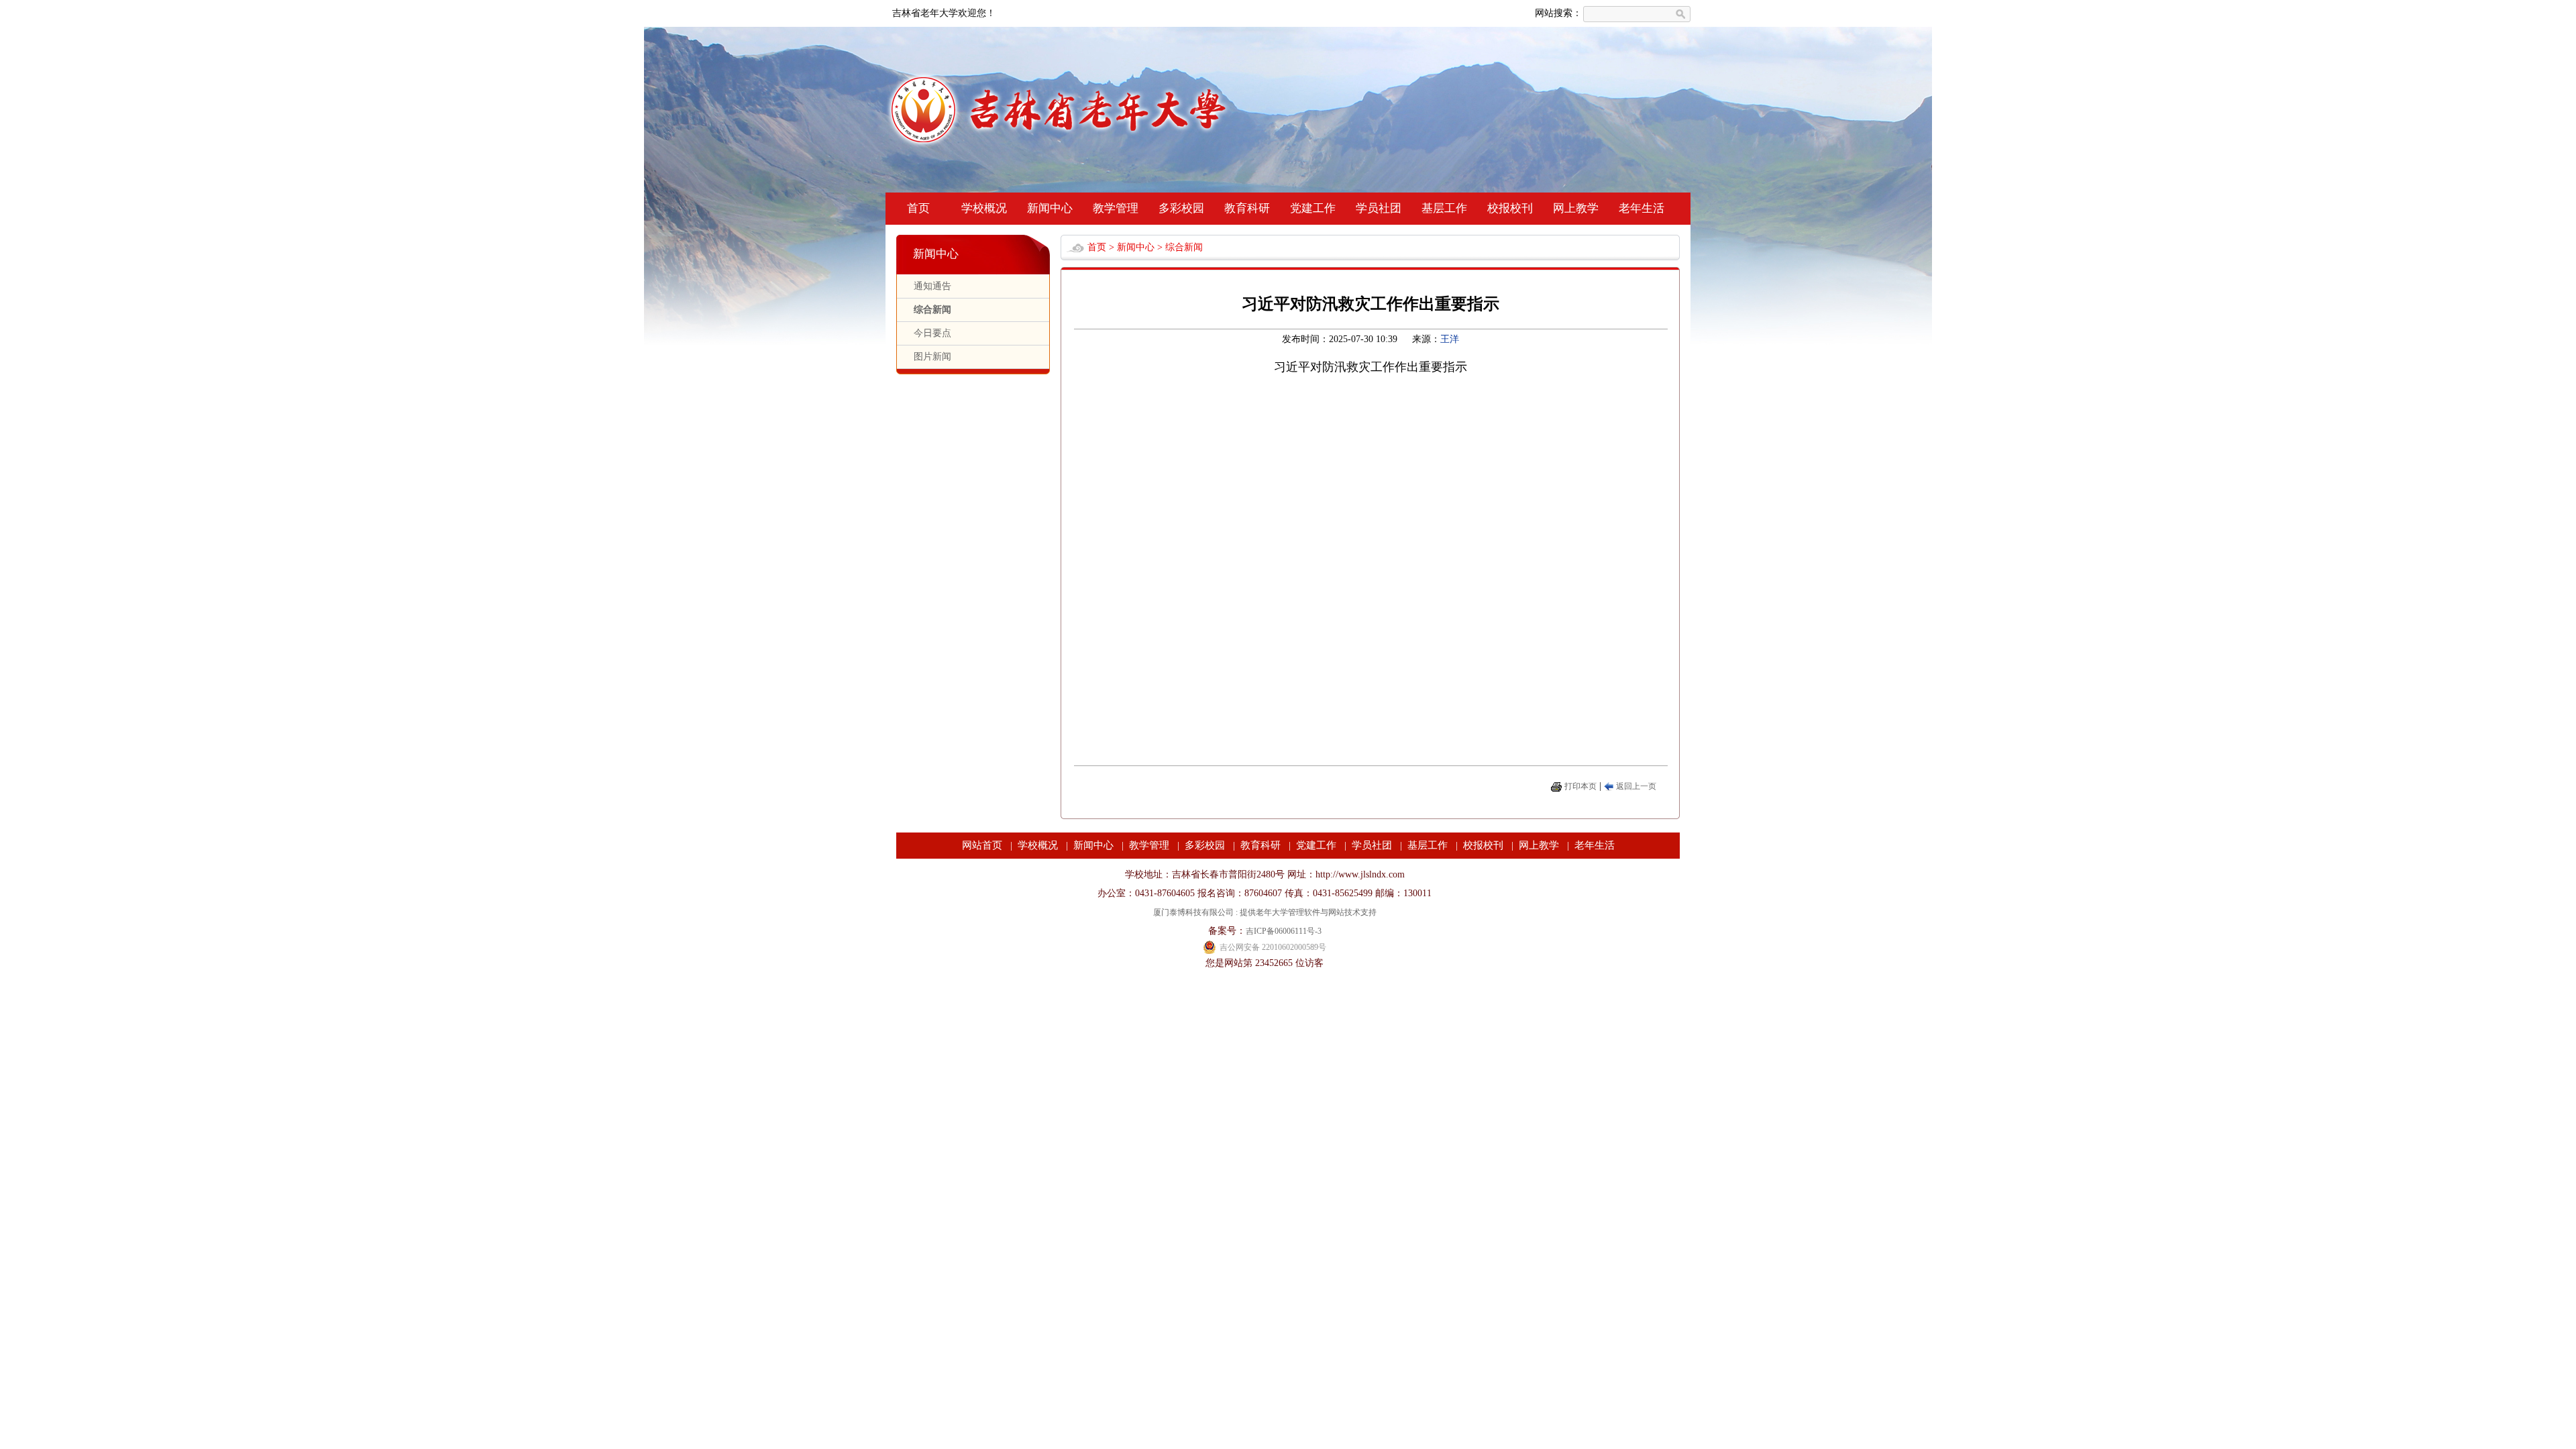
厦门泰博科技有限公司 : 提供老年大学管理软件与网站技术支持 (1265, 912)
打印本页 (1580, 786)
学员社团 (1379, 208)
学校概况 (984, 208)
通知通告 (932, 286)
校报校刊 (1510, 208)
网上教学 (1576, 208)
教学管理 (1116, 208)
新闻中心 (1050, 208)
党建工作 (1313, 208)
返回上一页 (1636, 786)
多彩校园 (1181, 208)
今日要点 (932, 333)
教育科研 (1247, 208)
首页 (918, 208)
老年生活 (1642, 208)
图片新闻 (932, 357)
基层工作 (1444, 208)
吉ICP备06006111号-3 (1284, 931)
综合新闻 (932, 310)
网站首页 (982, 845)
